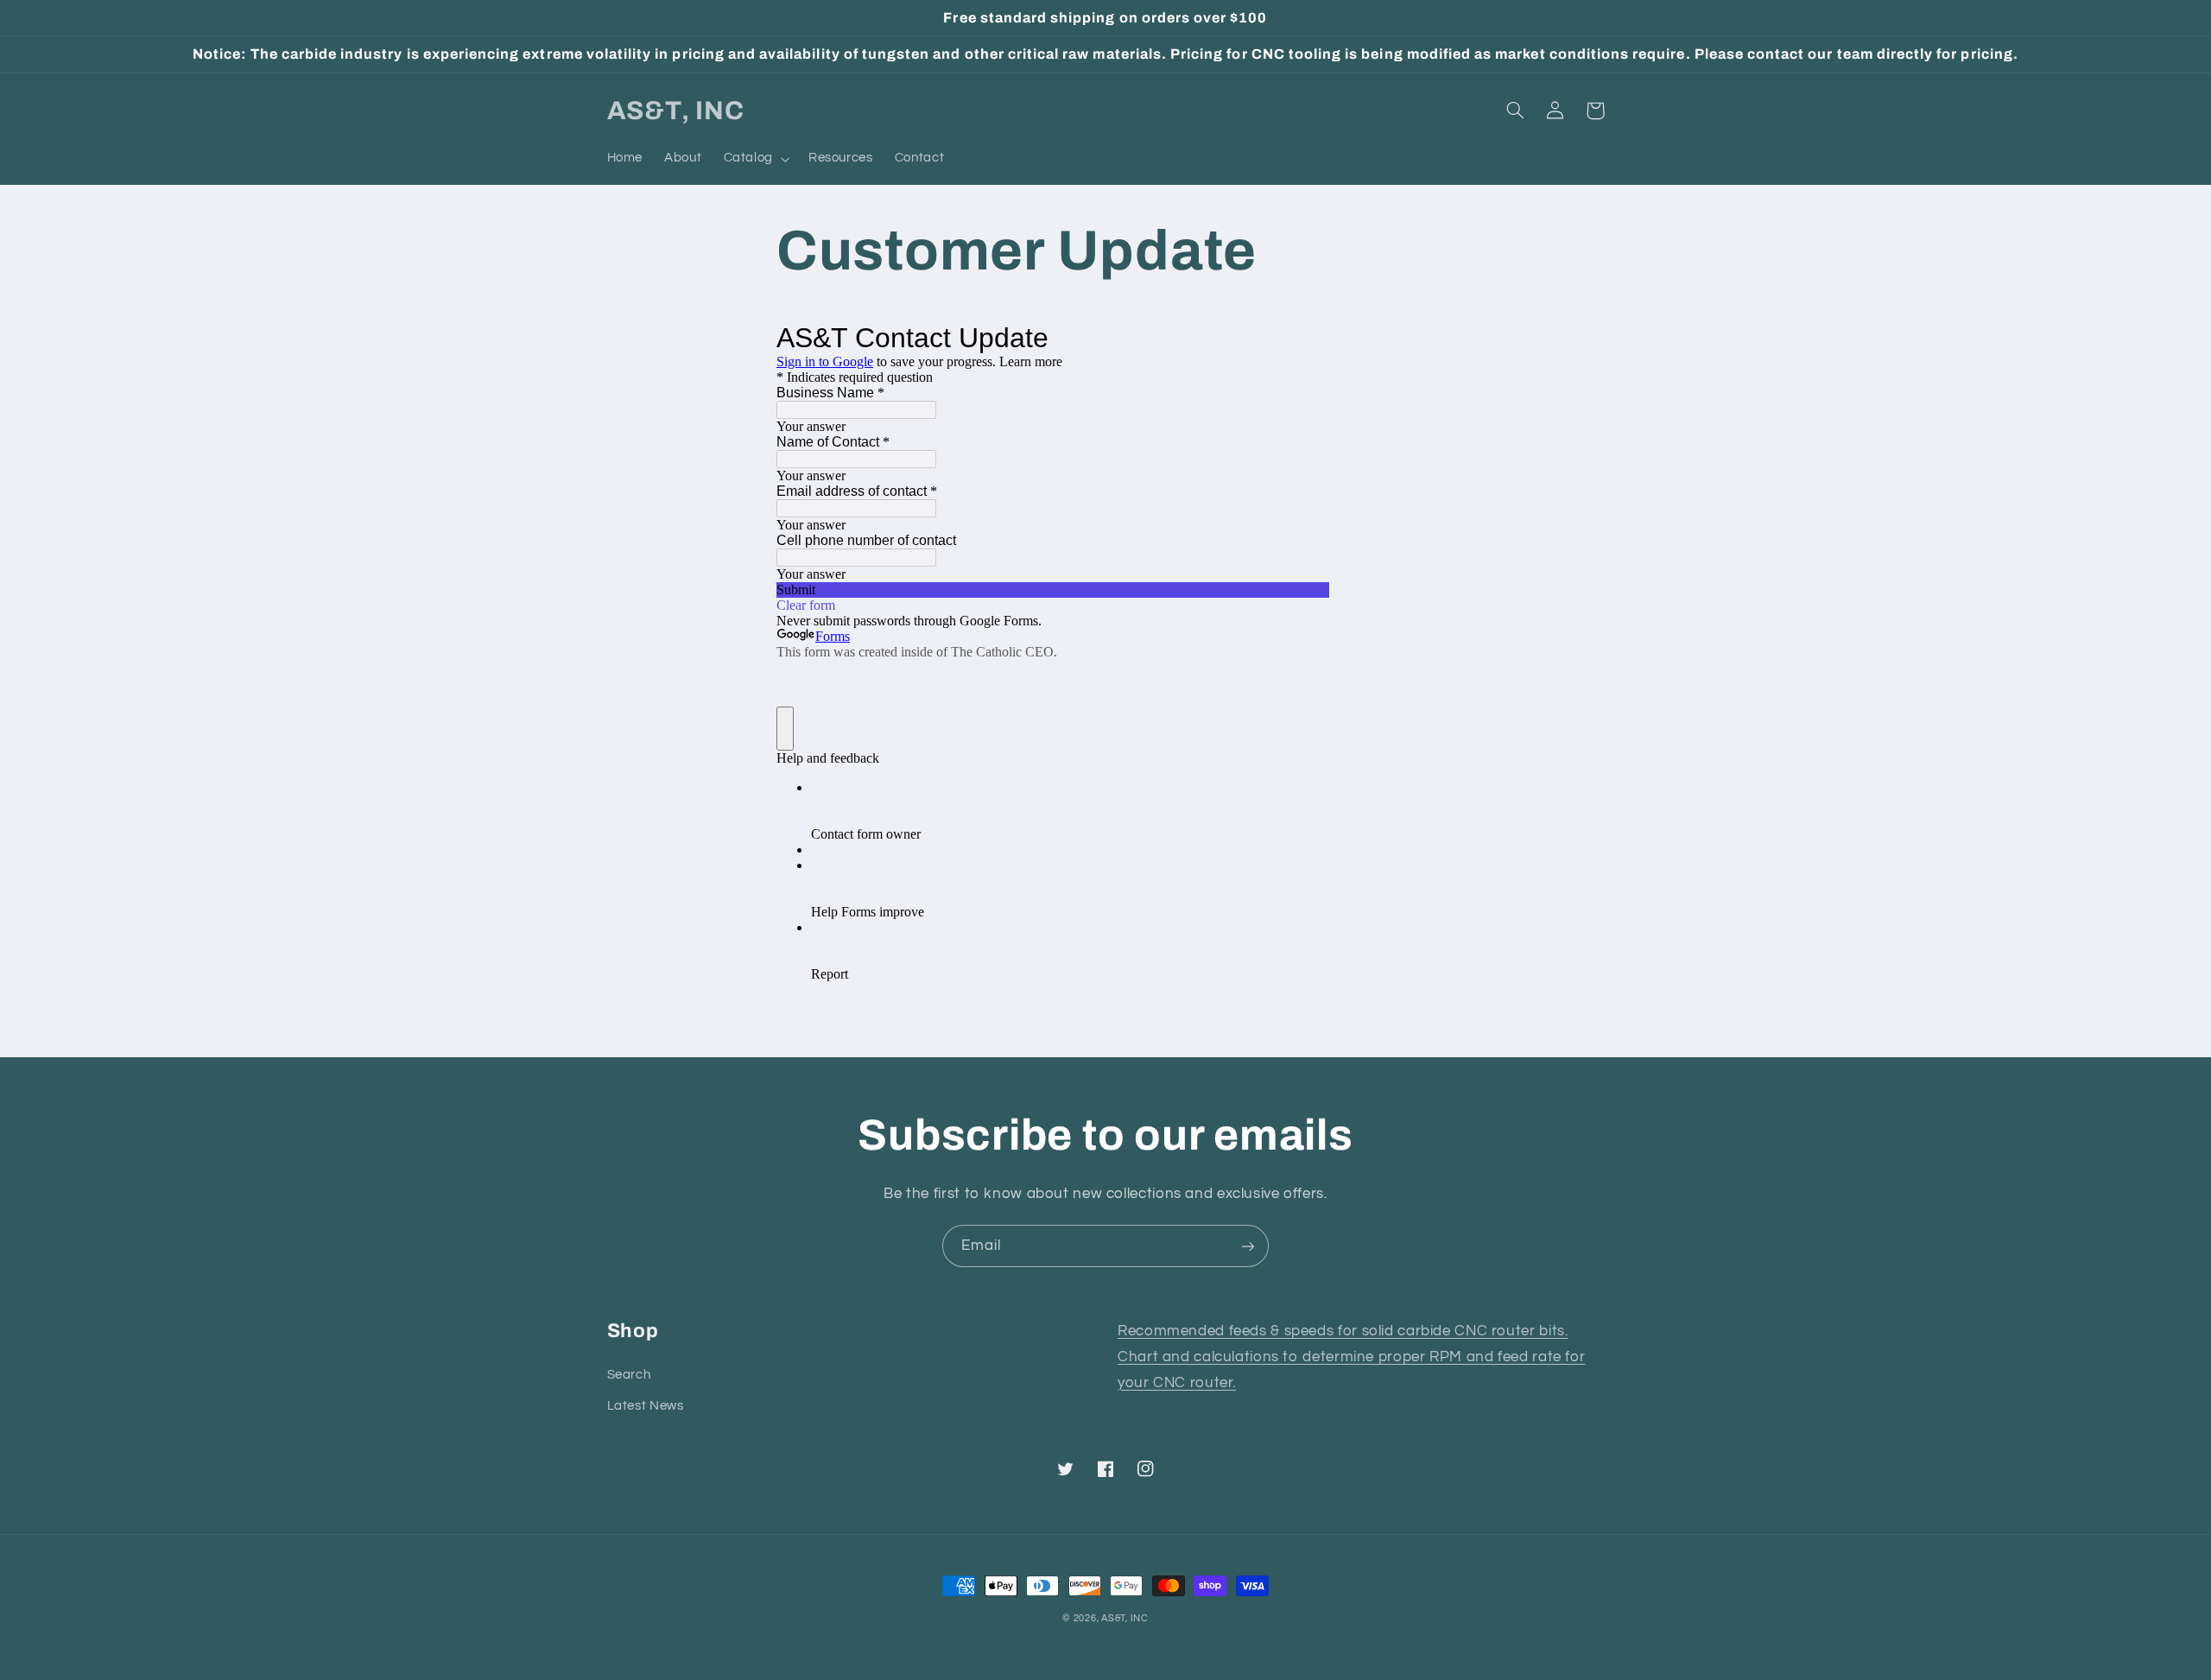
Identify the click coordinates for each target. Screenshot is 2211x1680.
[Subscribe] (1248, 1246)
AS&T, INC (1125, 1618)
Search (629, 1375)
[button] (755, 159)
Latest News (646, 1406)
